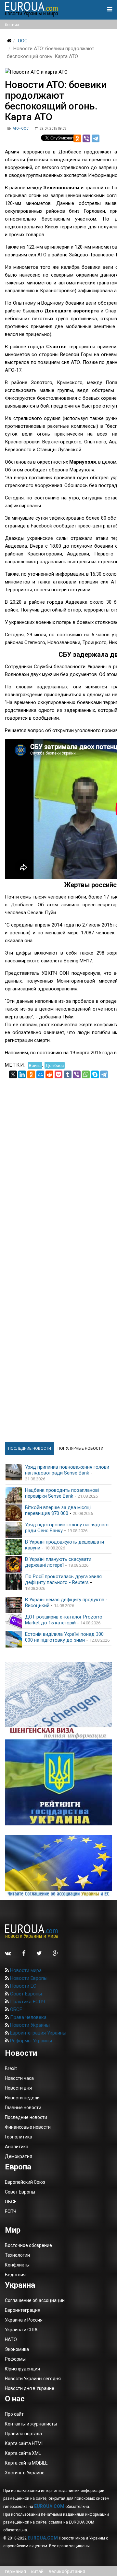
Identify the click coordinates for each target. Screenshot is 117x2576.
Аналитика (17, 2147)
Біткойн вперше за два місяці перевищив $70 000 (58, 1510)
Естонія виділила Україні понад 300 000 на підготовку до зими (64, 1637)
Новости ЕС (23, 1986)
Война (35, 1065)
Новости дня (18, 2088)
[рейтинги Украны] (58, 1782)
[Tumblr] (68, 1074)
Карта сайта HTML (24, 2443)
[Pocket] (58, 1074)
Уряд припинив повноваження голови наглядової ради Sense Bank (67, 1470)
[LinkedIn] (22, 1074)
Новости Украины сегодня (33, 2379)
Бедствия (15, 2275)
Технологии (17, 2255)
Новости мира (25, 1970)
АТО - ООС (21, 129)
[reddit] (49, 1074)
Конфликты (17, 2265)
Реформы (15, 2359)
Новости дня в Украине (30, 2388)
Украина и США (21, 2330)
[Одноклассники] (77, 138)
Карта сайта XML (23, 2453)
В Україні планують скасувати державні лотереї (58, 1562)
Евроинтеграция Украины (38, 2033)
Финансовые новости (28, 2127)
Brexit (11, 2068)
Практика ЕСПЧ (27, 2002)
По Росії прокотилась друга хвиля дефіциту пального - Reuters (63, 1579)
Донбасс (55, 1065)
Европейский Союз (25, 2182)
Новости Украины (29, 2025)
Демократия (19, 2156)
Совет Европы (25, 1994)
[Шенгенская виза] (58, 1701)
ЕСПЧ (11, 2211)
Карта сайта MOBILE (26, 2463)
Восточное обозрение (28, 2245)
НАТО (11, 2339)
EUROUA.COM (49, 2506)
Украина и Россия (24, 2320)
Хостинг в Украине (25, 2473)
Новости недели (22, 2098)
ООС (23, 41)
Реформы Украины (30, 2041)
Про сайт (14, 2414)
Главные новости (23, 2108)
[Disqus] (58, 1160)
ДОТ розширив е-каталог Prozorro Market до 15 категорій (64, 1620)
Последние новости (26, 2117)
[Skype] (95, 1074)
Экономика (17, 2349)
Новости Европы (28, 1978)
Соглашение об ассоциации (35, 2300)
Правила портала (23, 2434)
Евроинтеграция (23, 2310)
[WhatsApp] (86, 1074)
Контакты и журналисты (31, 2424)
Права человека (28, 2017)
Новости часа (19, 2078)
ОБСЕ (15, 2009)
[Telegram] (96, 138)
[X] (13, 1074)
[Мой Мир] (40, 1074)
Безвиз (12, 25)
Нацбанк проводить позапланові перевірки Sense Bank (62, 1493)
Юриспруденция (22, 2369)
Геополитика (19, 2137)
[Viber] (86, 138)
